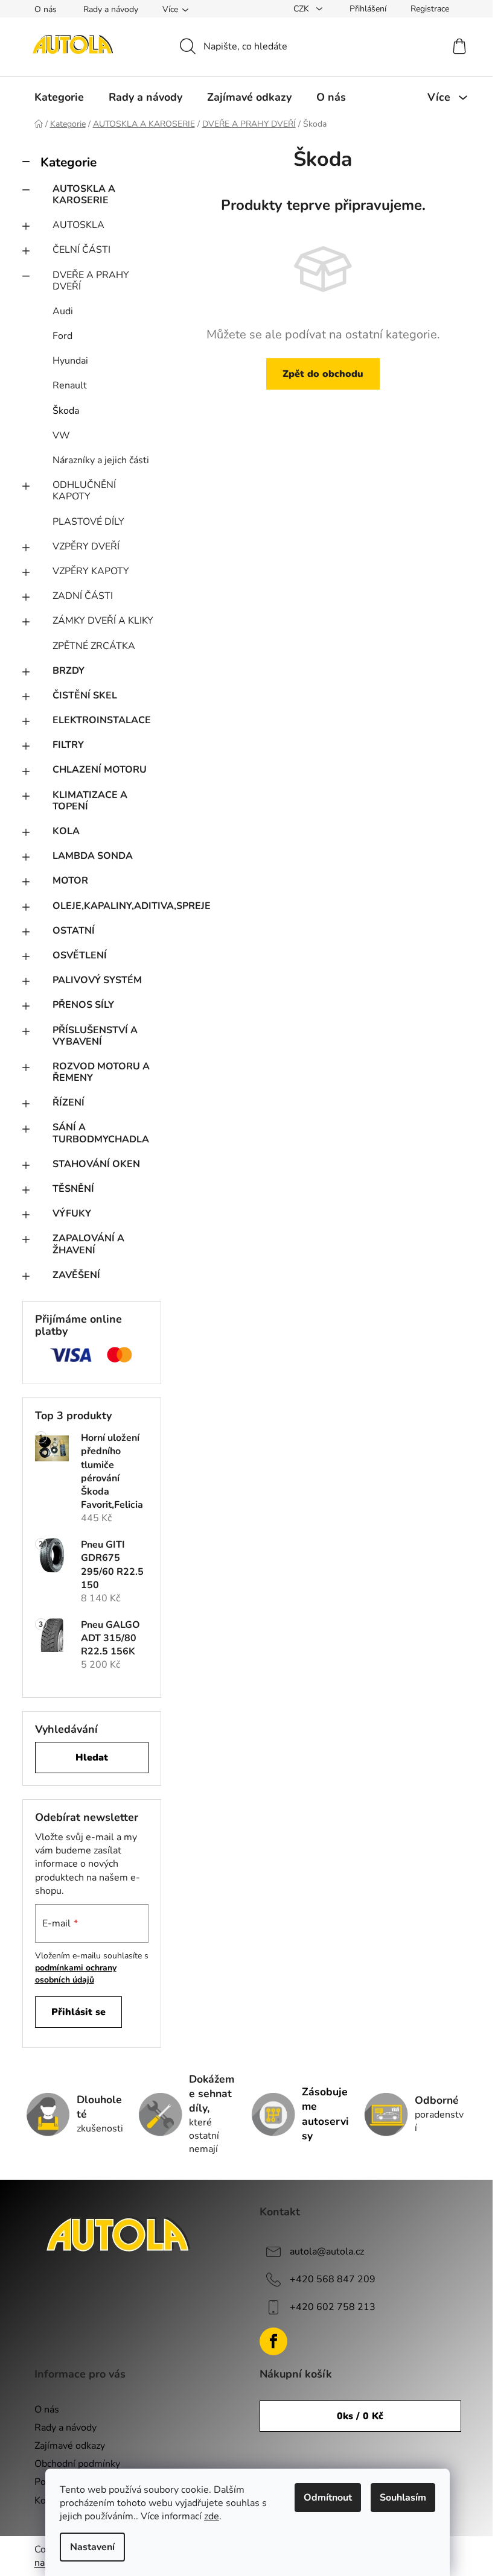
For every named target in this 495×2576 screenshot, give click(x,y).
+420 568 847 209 (333, 2279)
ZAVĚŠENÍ (76, 1275)
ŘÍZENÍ (69, 1103)
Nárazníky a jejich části (101, 460)
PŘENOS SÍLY (83, 1005)
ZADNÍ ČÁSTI (83, 596)
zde (212, 2516)
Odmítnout (328, 2498)
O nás (46, 9)
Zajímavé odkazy (70, 2446)
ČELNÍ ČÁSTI (81, 250)
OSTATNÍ (74, 931)
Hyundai (70, 361)
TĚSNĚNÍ (73, 1189)
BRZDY (69, 671)
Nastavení (92, 2547)
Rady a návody (111, 9)
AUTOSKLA (78, 225)
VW (61, 435)
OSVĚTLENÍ (80, 955)
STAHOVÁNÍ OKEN (96, 1164)
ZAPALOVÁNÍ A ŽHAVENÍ (88, 1244)
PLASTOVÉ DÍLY (88, 522)
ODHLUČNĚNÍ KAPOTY (84, 491)
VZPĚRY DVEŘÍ (86, 546)
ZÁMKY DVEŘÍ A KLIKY (103, 621)
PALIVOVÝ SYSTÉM (97, 980)
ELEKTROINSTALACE (102, 720)
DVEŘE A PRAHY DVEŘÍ (91, 281)
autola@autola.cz (327, 2252)
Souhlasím (403, 2498)
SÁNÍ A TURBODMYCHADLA (101, 1133)
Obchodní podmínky (77, 2464)
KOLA (66, 831)
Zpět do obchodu (323, 374)
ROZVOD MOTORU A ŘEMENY (101, 1072)
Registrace (430, 9)
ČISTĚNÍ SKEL (85, 695)
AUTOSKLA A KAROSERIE (84, 195)
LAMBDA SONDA (93, 856)
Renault (70, 385)
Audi (63, 311)
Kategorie (69, 162)
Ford (62, 336)
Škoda (66, 411)
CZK (302, 9)
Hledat (92, 1758)
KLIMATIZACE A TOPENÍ (90, 801)
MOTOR (70, 881)
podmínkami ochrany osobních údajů (76, 1974)
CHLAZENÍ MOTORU (100, 770)
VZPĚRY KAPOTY (91, 571)
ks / (360, 2416)
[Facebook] (273, 2341)
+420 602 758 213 (333, 2307)
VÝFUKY (72, 1214)
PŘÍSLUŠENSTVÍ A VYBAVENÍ (95, 1036)
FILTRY (68, 745)
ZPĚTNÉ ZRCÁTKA (94, 646)
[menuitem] (59, 97)
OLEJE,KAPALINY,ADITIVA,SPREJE (107, 906)
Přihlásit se (78, 2012)
